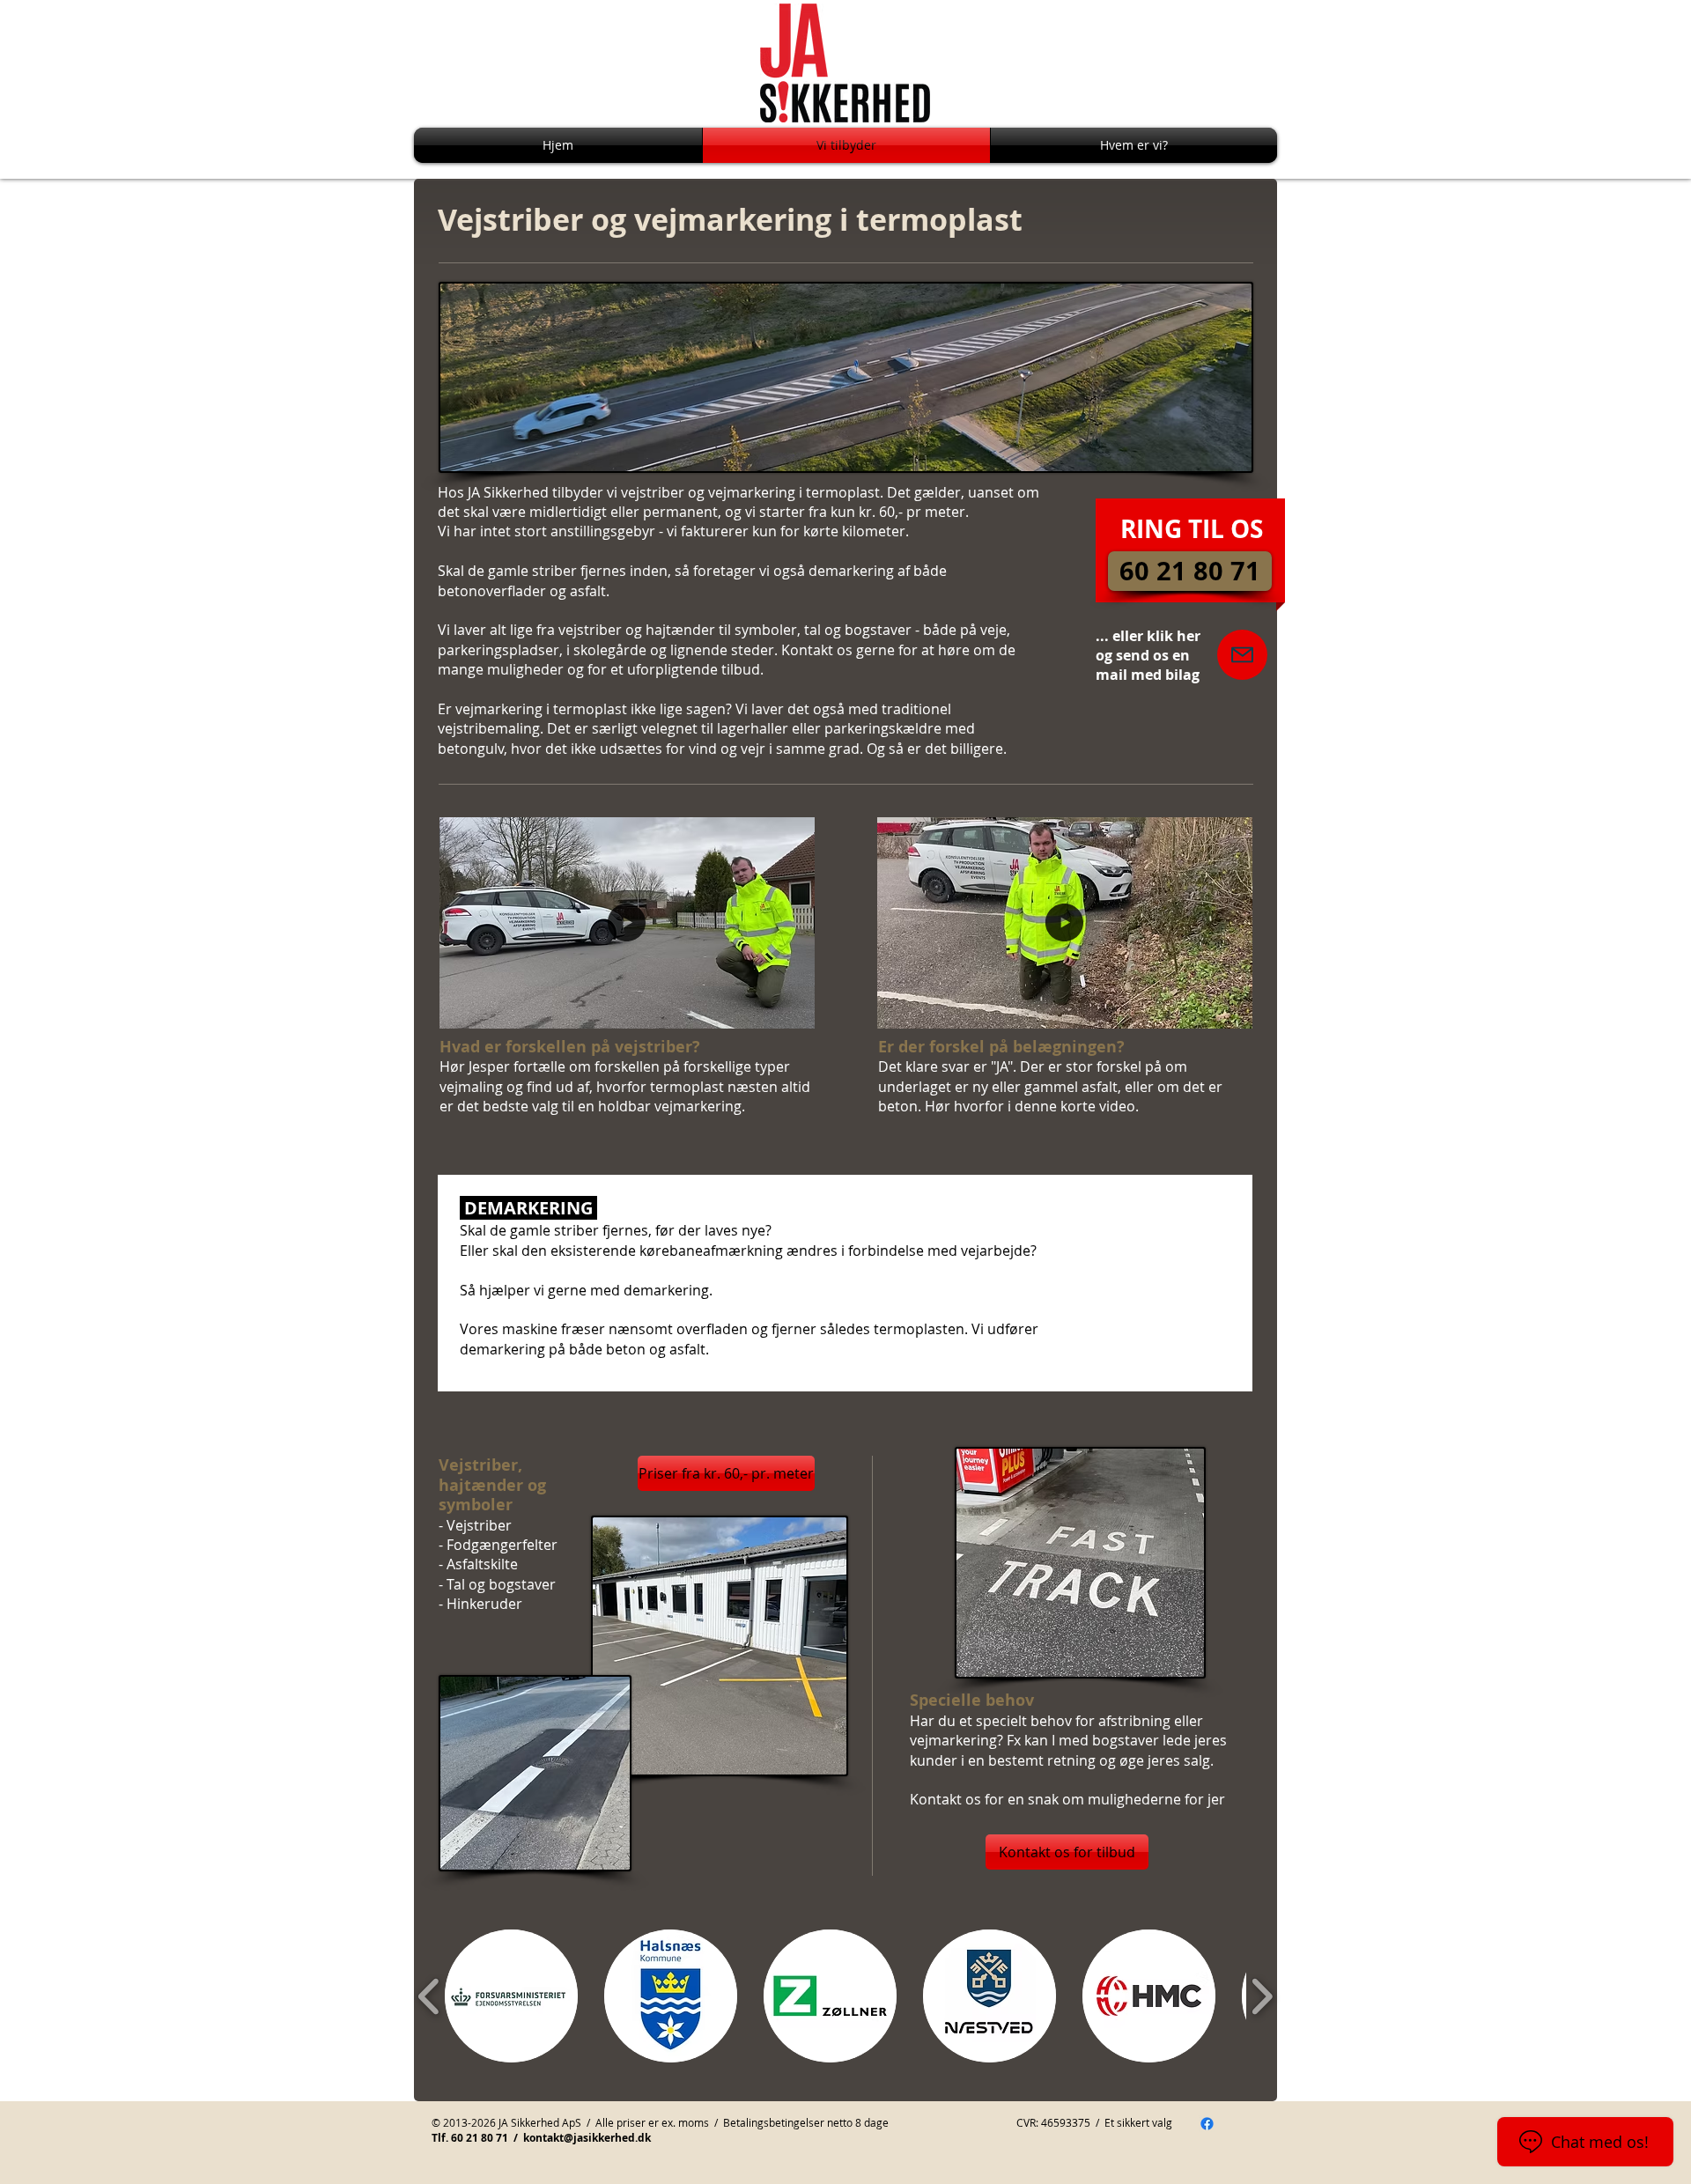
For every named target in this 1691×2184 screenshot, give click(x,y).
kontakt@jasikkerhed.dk (587, 2138)
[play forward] (1262, 1997)
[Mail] (1242, 655)
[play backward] (429, 1997)
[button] (792, 1009)
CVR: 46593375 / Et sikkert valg (1094, 2122)
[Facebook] (1207, 2124)
